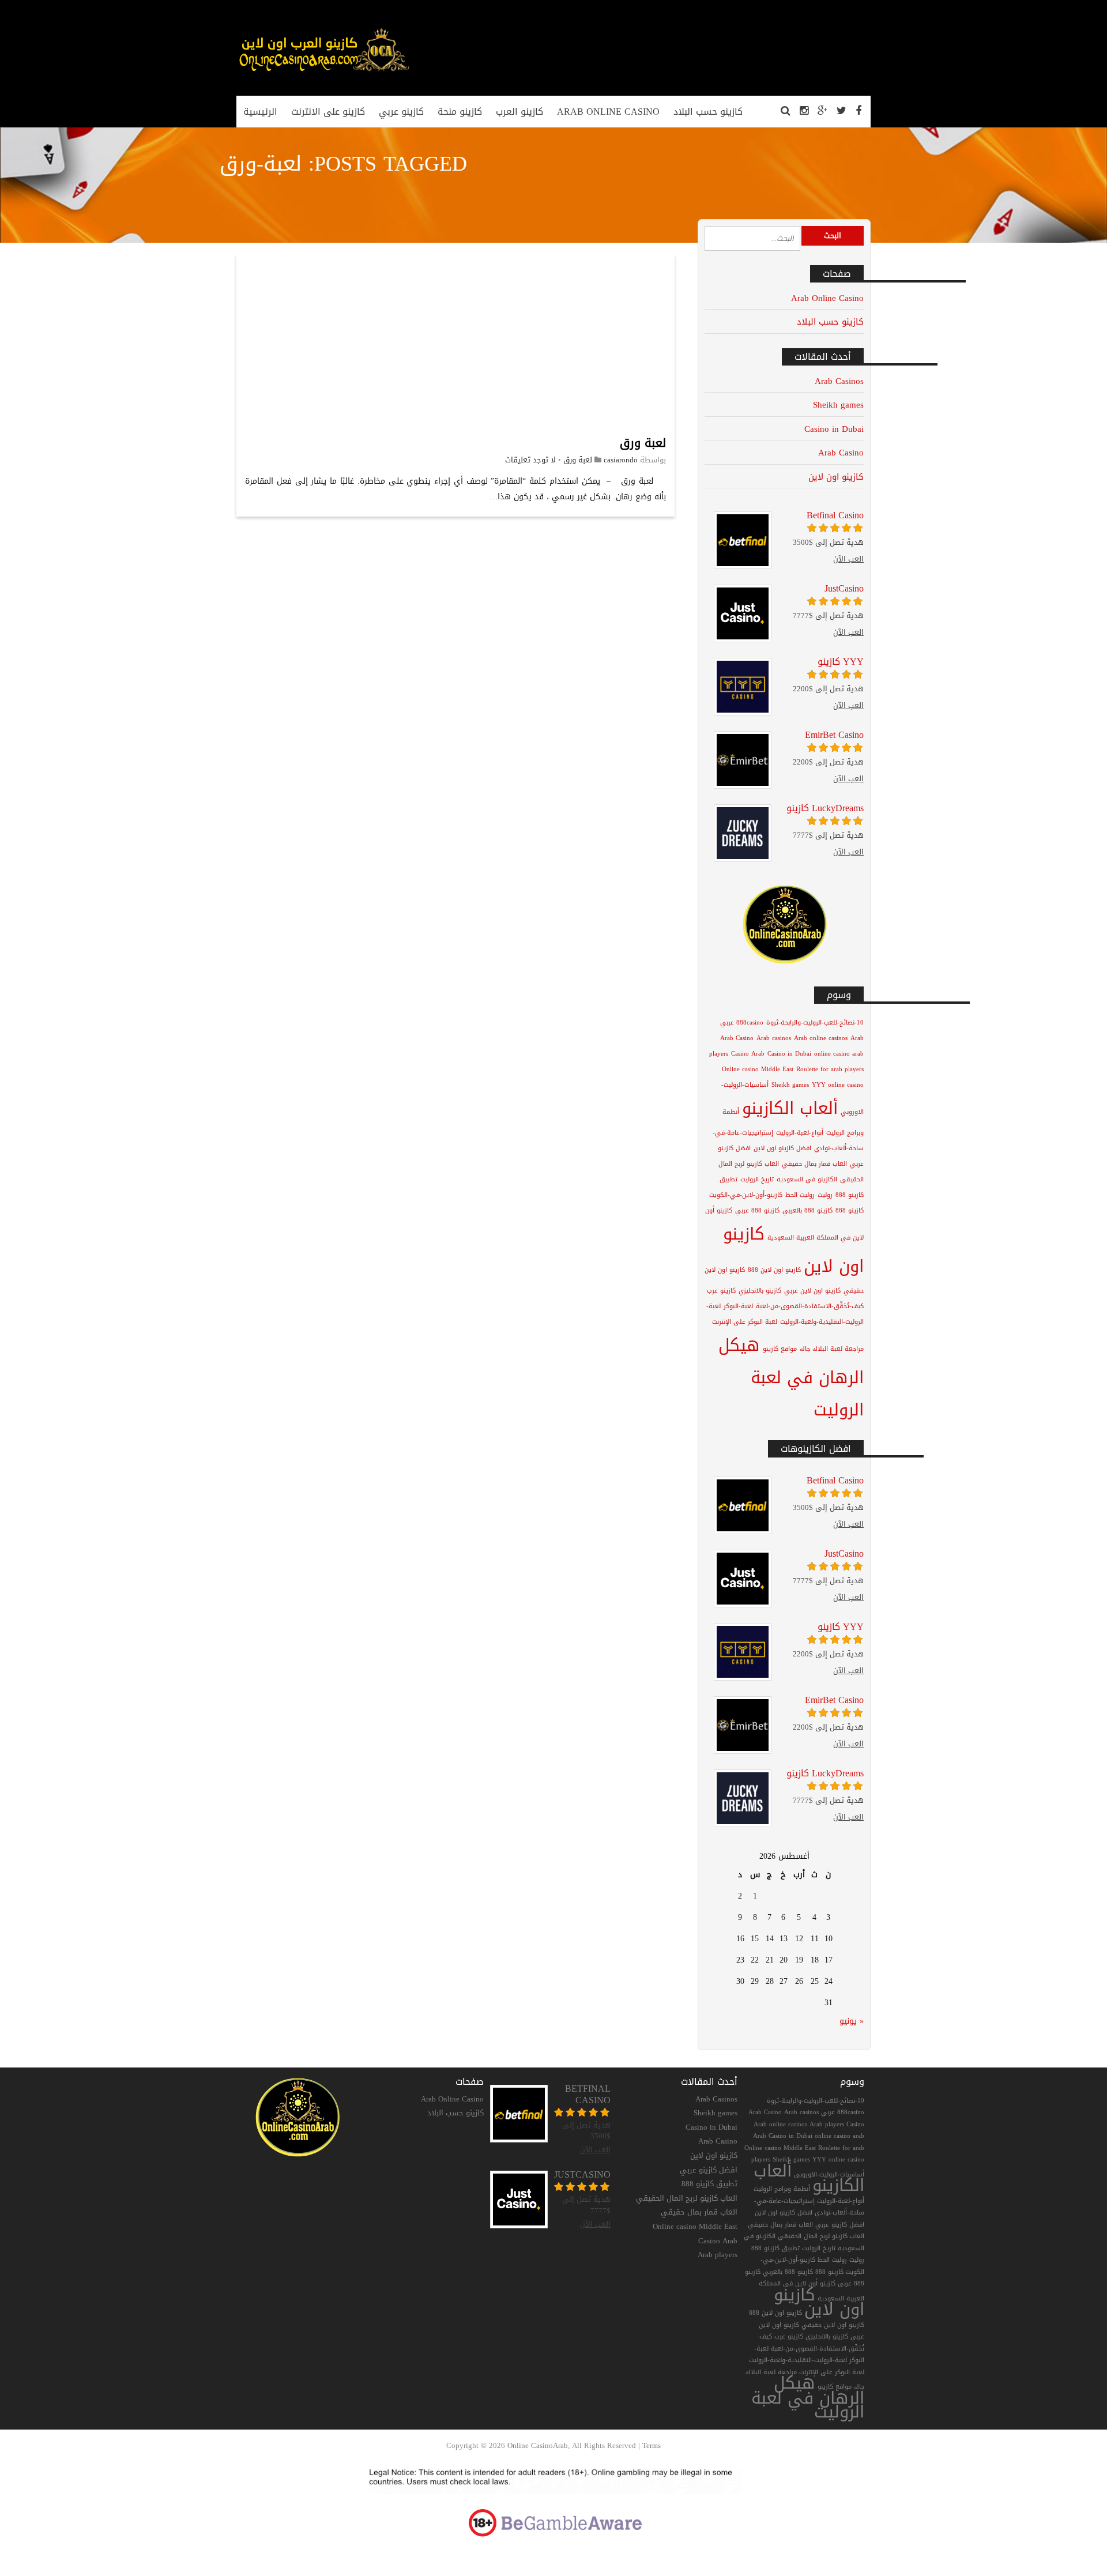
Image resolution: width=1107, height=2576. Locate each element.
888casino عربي (742, 1023)
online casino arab (839, 1054)
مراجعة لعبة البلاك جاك (832, 1349)
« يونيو (852, 2021)
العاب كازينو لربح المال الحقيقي (687, 2198)
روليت (825, 1195)
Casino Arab (748, 1054)
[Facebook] (859, 111)
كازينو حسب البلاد (830, 321)
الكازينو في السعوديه (807, 1179)
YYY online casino (838, 1085)
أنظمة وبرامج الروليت (782, 2189)
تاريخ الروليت (757, 1179)
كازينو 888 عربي (757, 1210)
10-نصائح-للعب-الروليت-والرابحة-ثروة (815, 1023)
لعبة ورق (643, 443)
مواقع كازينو (780, 1349)
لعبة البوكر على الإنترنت (745, 1322)
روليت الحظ (800, 1195)
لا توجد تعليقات (530, 460)
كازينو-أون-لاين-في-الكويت (746, 1195)
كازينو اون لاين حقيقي (833, 2325)
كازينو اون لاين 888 (774, 1270)
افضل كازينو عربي (709, 2170)
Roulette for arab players (830, 1069)
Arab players (718, 2255)
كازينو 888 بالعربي (807, 1210)
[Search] (786, 111)
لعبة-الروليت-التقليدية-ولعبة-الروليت (798, 2360)
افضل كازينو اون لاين (782, 1148)
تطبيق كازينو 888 (709, 2184)
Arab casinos (774, 1038)
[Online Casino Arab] (323, 71)
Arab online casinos (821, 1038)
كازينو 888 (850, 1210)
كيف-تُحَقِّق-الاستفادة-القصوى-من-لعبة (810, 1306)
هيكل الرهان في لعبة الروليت (791, 1377)
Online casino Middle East (758, 1069)
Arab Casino (841, 452)
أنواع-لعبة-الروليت (800, 1133)
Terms (652, 2445)
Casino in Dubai (834, 429)
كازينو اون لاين (836, 477)
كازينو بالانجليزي (760, 1291)
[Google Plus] (822, 111)
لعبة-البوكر (738, 1306)
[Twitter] (841, 111)
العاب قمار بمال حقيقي (814, 1164)
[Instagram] (804, 111)
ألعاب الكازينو (790, 1108)
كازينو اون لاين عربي (812, 1291)
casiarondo (621, 460)
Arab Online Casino (827, 298)
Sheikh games (838, 404)
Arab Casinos (839, 381)
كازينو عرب (721, 1291)
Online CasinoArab (538, 2445)
